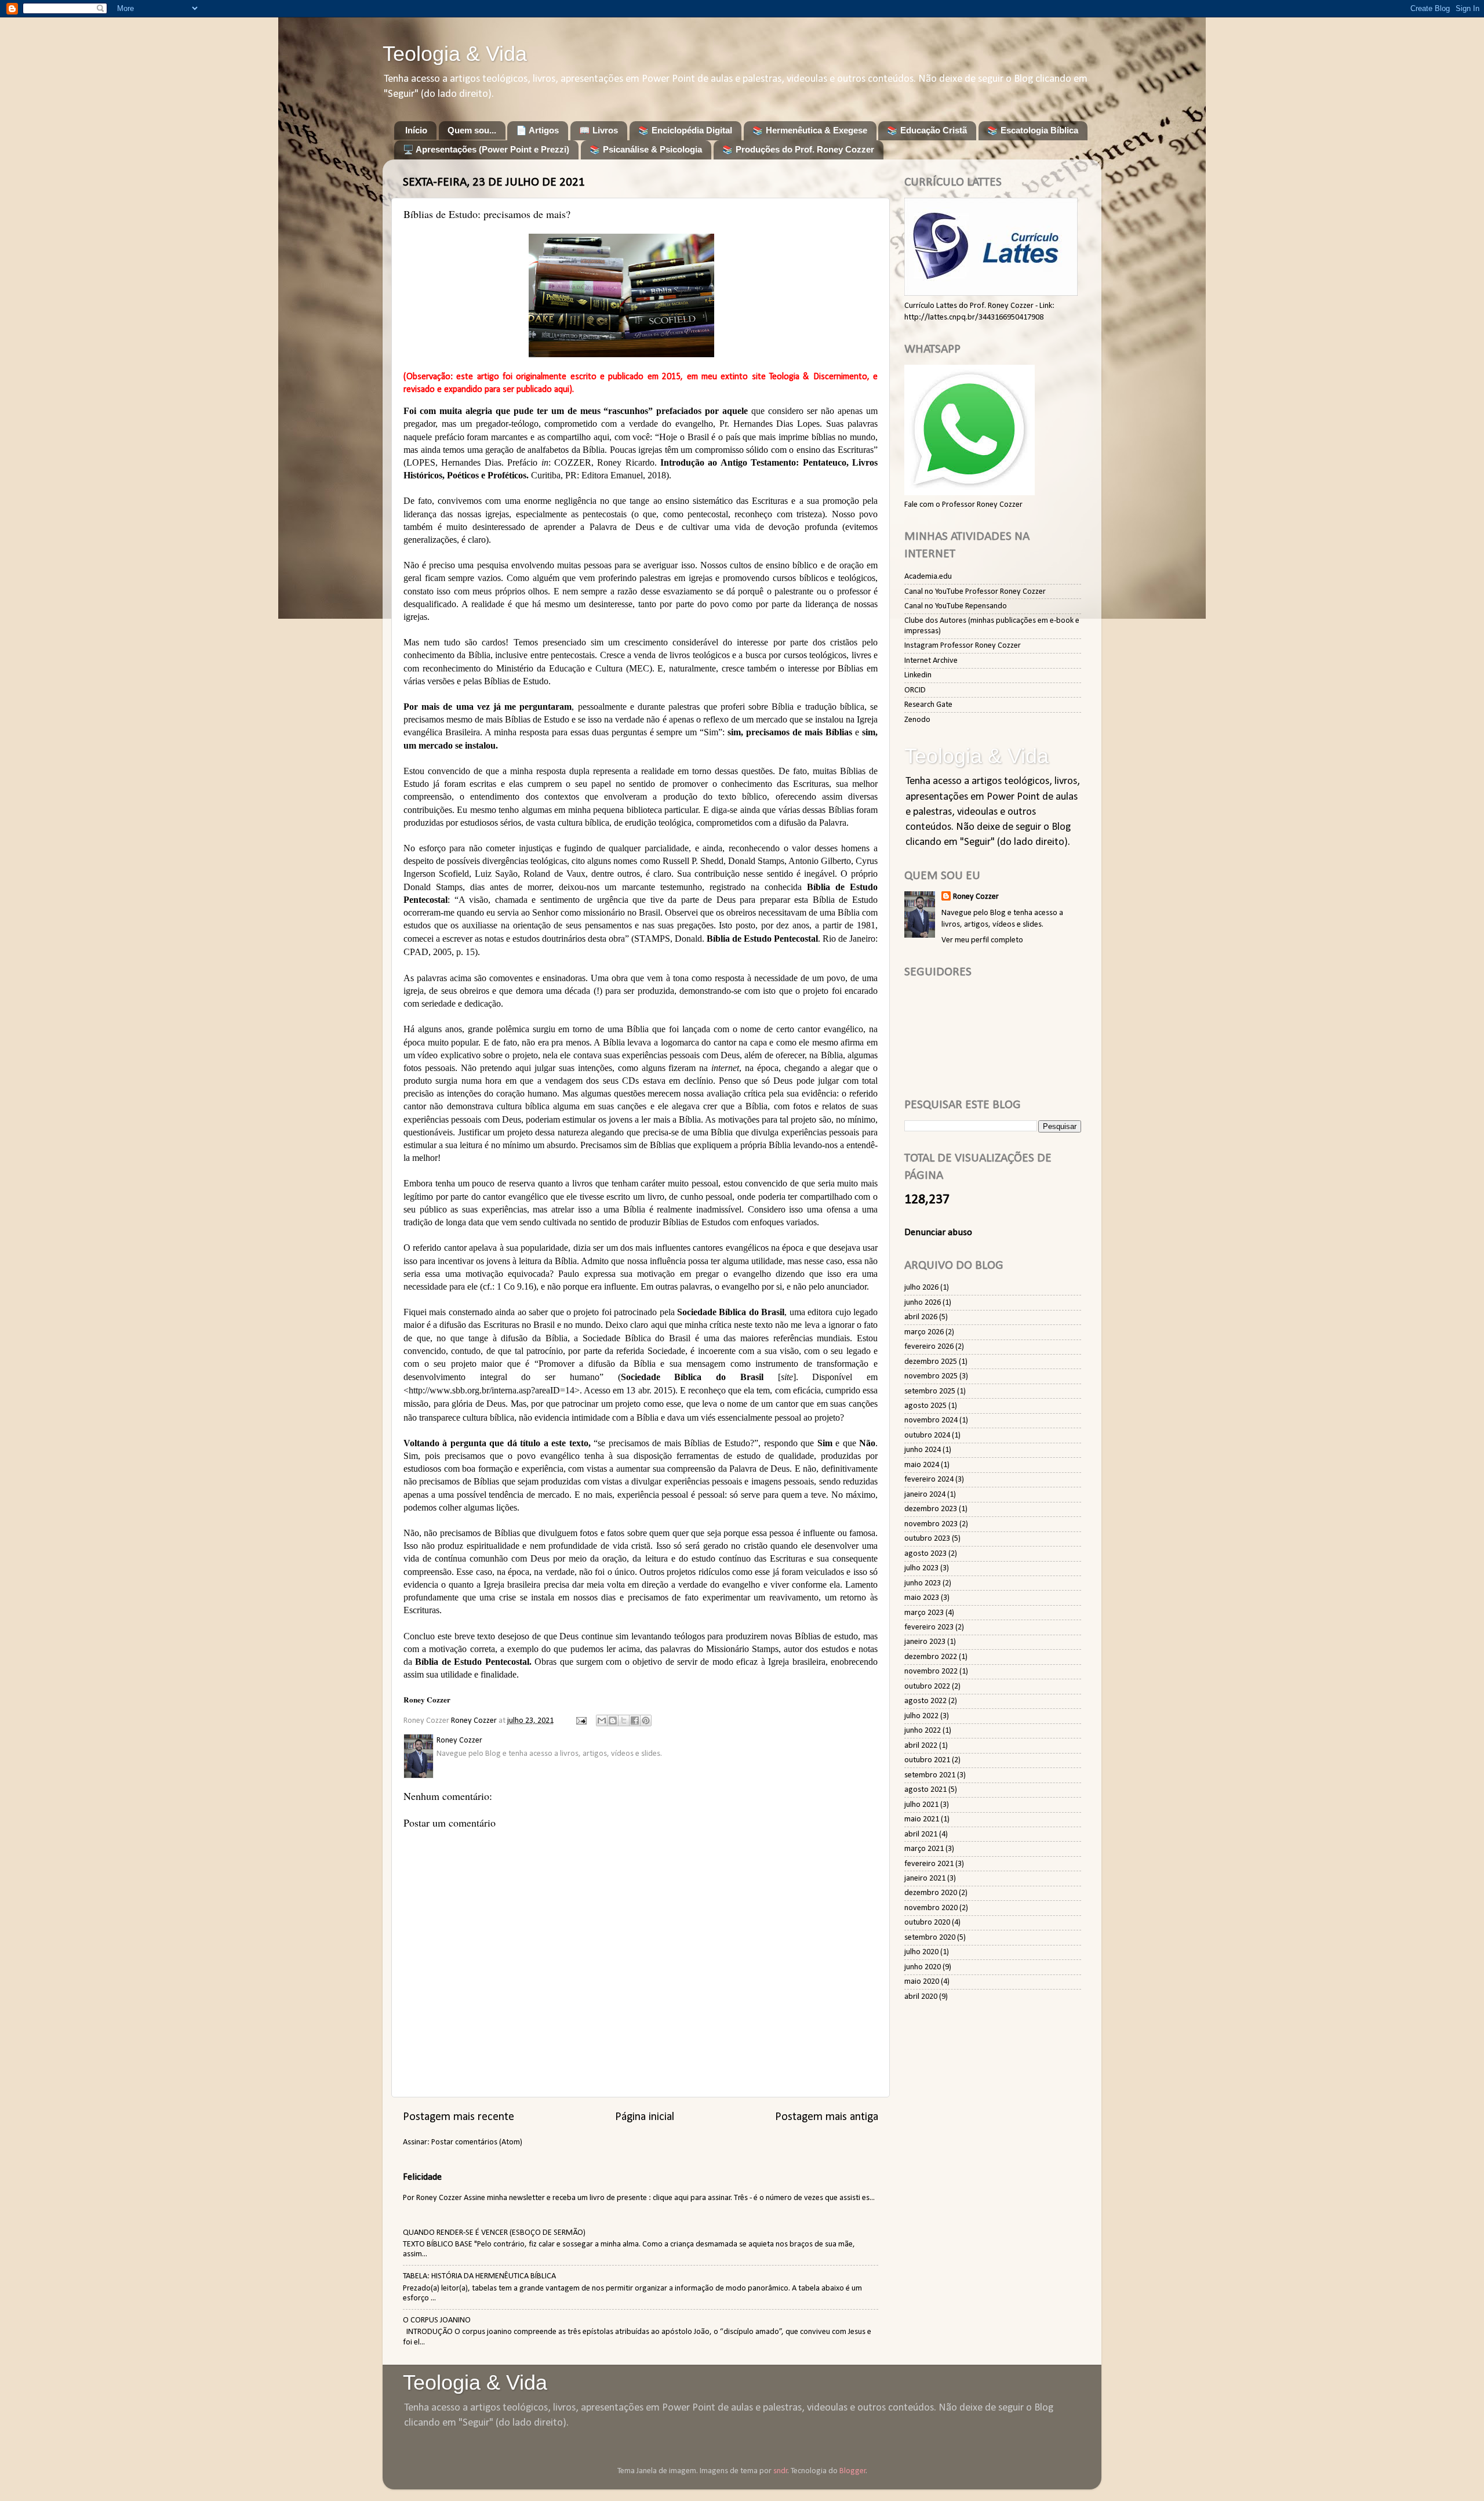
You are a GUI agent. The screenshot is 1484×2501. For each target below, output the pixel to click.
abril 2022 (921, 1746)
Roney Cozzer (976, 897)
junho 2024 (923, 1450)
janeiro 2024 (925, 1495)
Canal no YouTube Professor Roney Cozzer (975, 592)
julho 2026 (921, 1288)
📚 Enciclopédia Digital (685, 130)
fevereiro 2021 (929, 1864)
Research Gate (928, 705)
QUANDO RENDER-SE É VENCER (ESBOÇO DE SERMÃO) (494, 2233)
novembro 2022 (931, 1671)
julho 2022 (921, 1716)
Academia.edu (928, 577)
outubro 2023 (927, 1539)
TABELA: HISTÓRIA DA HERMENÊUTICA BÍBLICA (479, 2276)
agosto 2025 (925, 1406)
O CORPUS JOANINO (437, 2320)
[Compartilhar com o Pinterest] (646, 1720)
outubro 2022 (927, 1687)
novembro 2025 (931, 1376)
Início (416, 130)
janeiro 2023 (925, 1642)
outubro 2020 (927, 1923)
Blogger (853, 2471)
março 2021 (924, 1849)
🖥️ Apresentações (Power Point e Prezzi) (486, 149)
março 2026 (924, 1332)
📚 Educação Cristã (927, 130)
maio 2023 (922, 1598)
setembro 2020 (930, 1938)
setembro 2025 (930, 1391)
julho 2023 (921, 1568)
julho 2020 (921, 1952)
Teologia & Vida (455, 54)
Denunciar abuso (938, 1233)
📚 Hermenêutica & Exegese (810, 130)
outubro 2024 (927, 1435)
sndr (781, 2471)
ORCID (915, 690)
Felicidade (422, 2177)
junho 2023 (923, 1583)
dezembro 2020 (931, 1893)
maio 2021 (922, 1819)
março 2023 (924, 1613)
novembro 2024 (931, 1420)
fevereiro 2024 (929, 1480)
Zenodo (917, 720)
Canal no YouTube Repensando (956, 606)
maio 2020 (922, 1982)
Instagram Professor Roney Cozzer (963, 646)
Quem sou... (472, 130)
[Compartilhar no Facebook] (635, 1720)
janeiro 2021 (925, 1879)
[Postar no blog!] (613, 1720)
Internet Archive (931, 661)
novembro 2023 (931, 1524)
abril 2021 (921, 1834)
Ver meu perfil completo (982, 940)
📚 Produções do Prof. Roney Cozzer (798, 149)
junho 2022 (923, 1731)
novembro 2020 (931, 1908)
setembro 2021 (930, 1775)
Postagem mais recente (459, 2117)
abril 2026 (921, 1317)
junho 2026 (923, 1303)
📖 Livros (599, 130)
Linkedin (918, 675)
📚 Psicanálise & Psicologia (646, 149)
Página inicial (645, 2117)
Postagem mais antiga (827, 2117)
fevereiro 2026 (929, 1347)
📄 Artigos (537, 130)
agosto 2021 (925, 1790)
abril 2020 (921, 1997)
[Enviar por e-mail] (602, 1720)
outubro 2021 (927, 1760)
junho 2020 (923, 1967)
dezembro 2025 (931, 1362)
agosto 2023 (925, 1554)
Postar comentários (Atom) (477, 2142)
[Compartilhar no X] (624, 1720)
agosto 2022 (925, 1701)
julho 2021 (921, 1805)
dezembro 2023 (931, 1509)
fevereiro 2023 (929, 1627)
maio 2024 (922, 1465)
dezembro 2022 (931, 1657)
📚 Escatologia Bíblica (1033, 130)
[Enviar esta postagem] (580, 1721)
